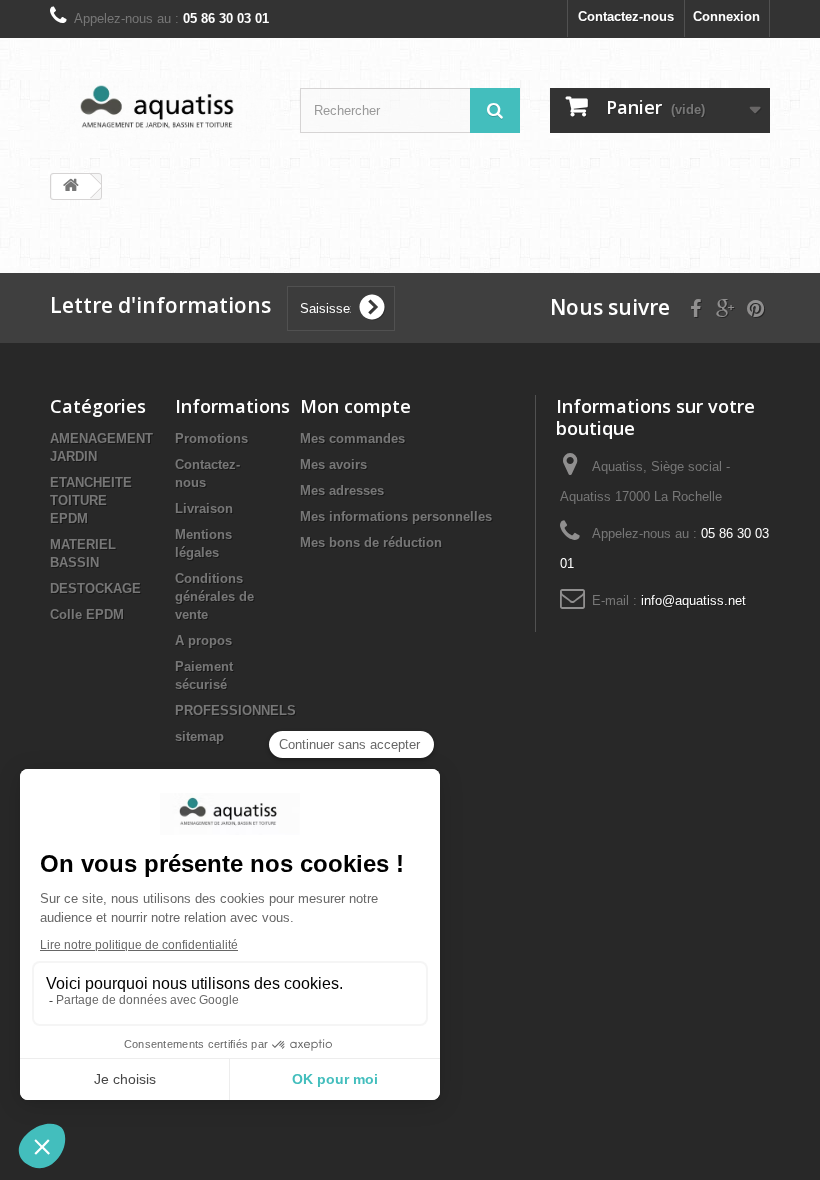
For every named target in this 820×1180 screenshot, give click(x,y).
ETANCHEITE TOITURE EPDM (91, 500)
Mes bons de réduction (371, 542)
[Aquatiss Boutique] (160, 110)
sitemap (199, 736)
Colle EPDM (87, 614)
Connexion (726, 16)
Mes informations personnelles (396, 516)
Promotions (211, 438)
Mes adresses (342, 490)
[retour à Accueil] (71, 186)
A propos (203, 640)
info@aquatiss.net (693, 600)
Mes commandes (352, 438)
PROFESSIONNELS (235, 710)
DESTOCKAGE (95, 588)
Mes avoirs (333, 464)
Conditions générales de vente (214, 596)
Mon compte (355, 406)
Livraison (204, 508)
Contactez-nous (626, 16)
